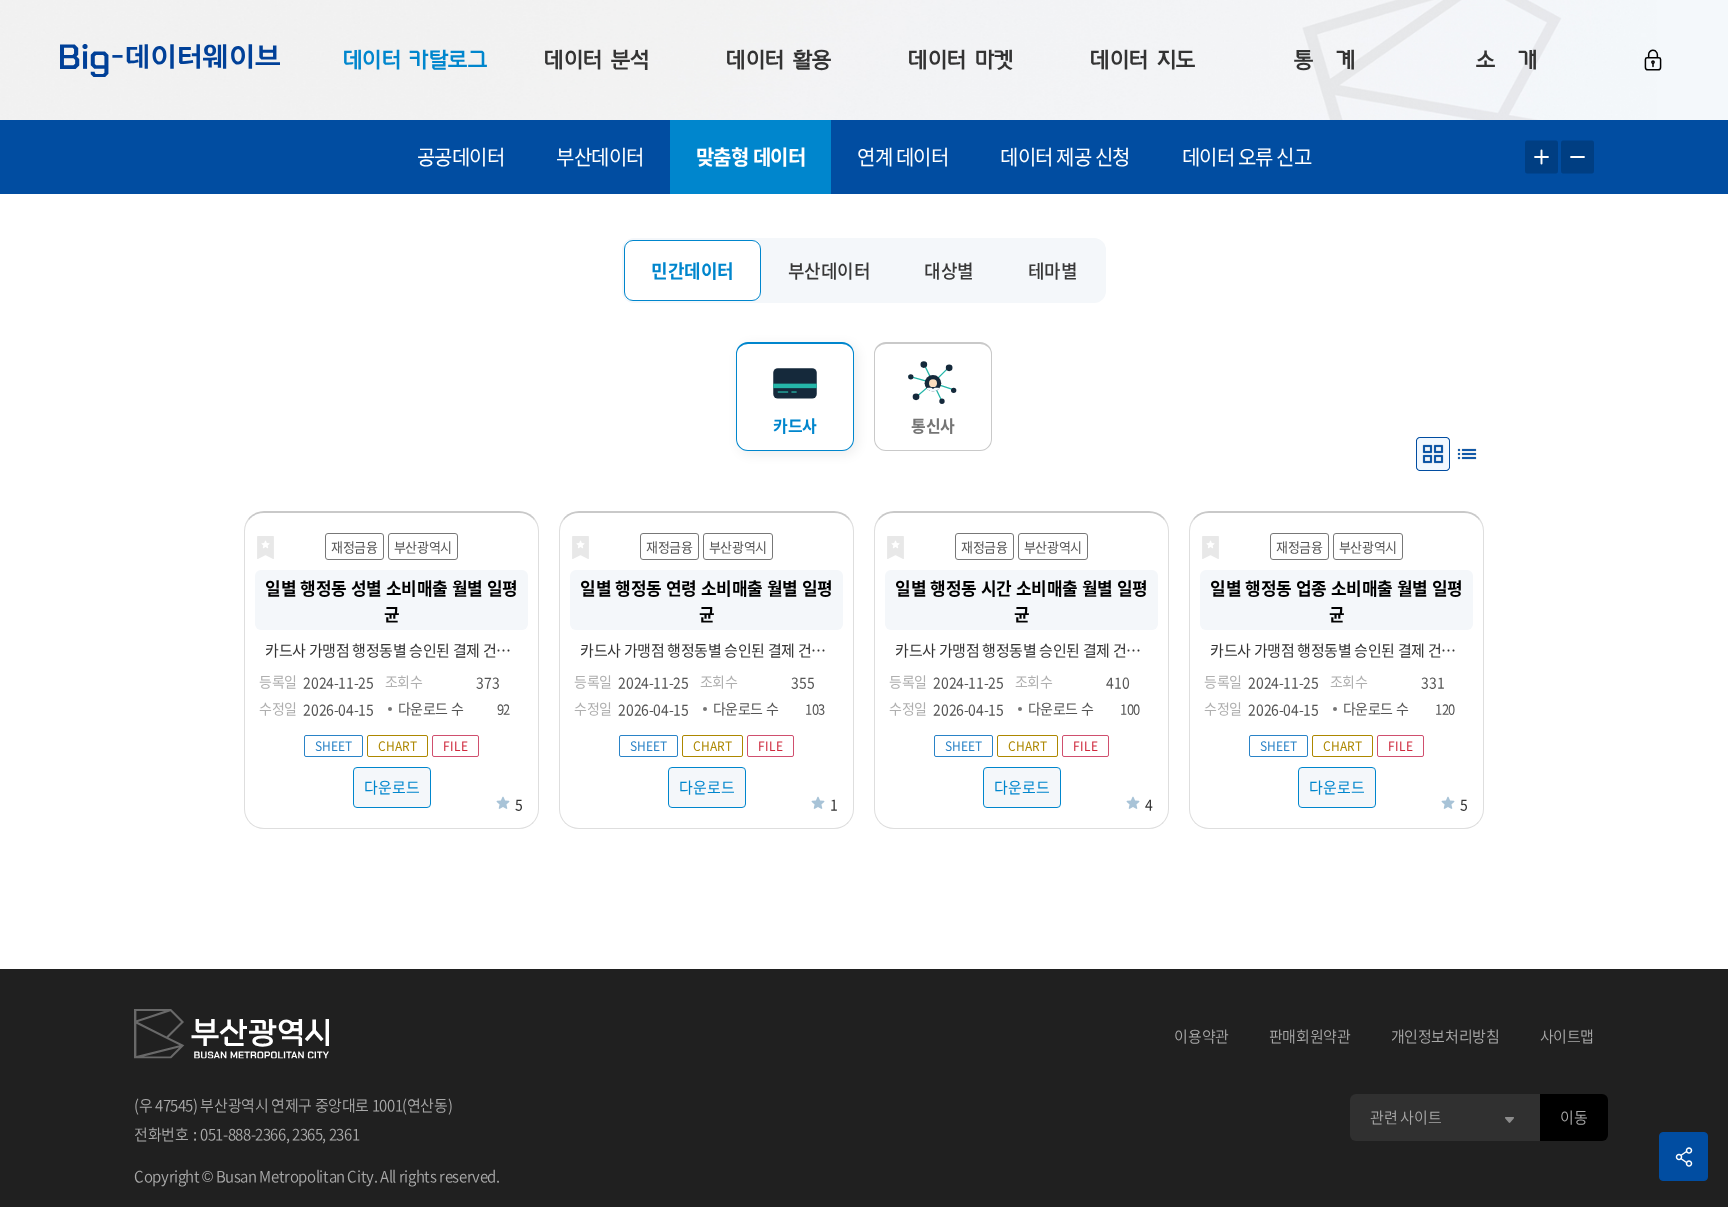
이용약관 (1201, 1036)
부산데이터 (600, 156)
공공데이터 (461, 156)
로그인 (1653, 60)
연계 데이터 (902, 156)
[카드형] (1433, 454)
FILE (455, 746)
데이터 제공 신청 (1065, 156)
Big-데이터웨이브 (170, 60)
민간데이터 (692, 270)
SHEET (333, 746)
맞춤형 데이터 (751, 156)
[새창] (231, 1037)
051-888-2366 (243, 1134)
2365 (307, 1134)
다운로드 (392, 787)
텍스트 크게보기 (1541, 157)
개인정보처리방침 (1445, 1036)
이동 (1573, 1117)
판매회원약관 (1310, 1036)
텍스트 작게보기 (1577, 157)
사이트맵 (1567, 1036)
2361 (344, 1134)
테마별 (1053, 270)
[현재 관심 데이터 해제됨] (265, 548)
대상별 (949, 270)
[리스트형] (1467, 454)
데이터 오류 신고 (1247, 156)
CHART (397, 746)
